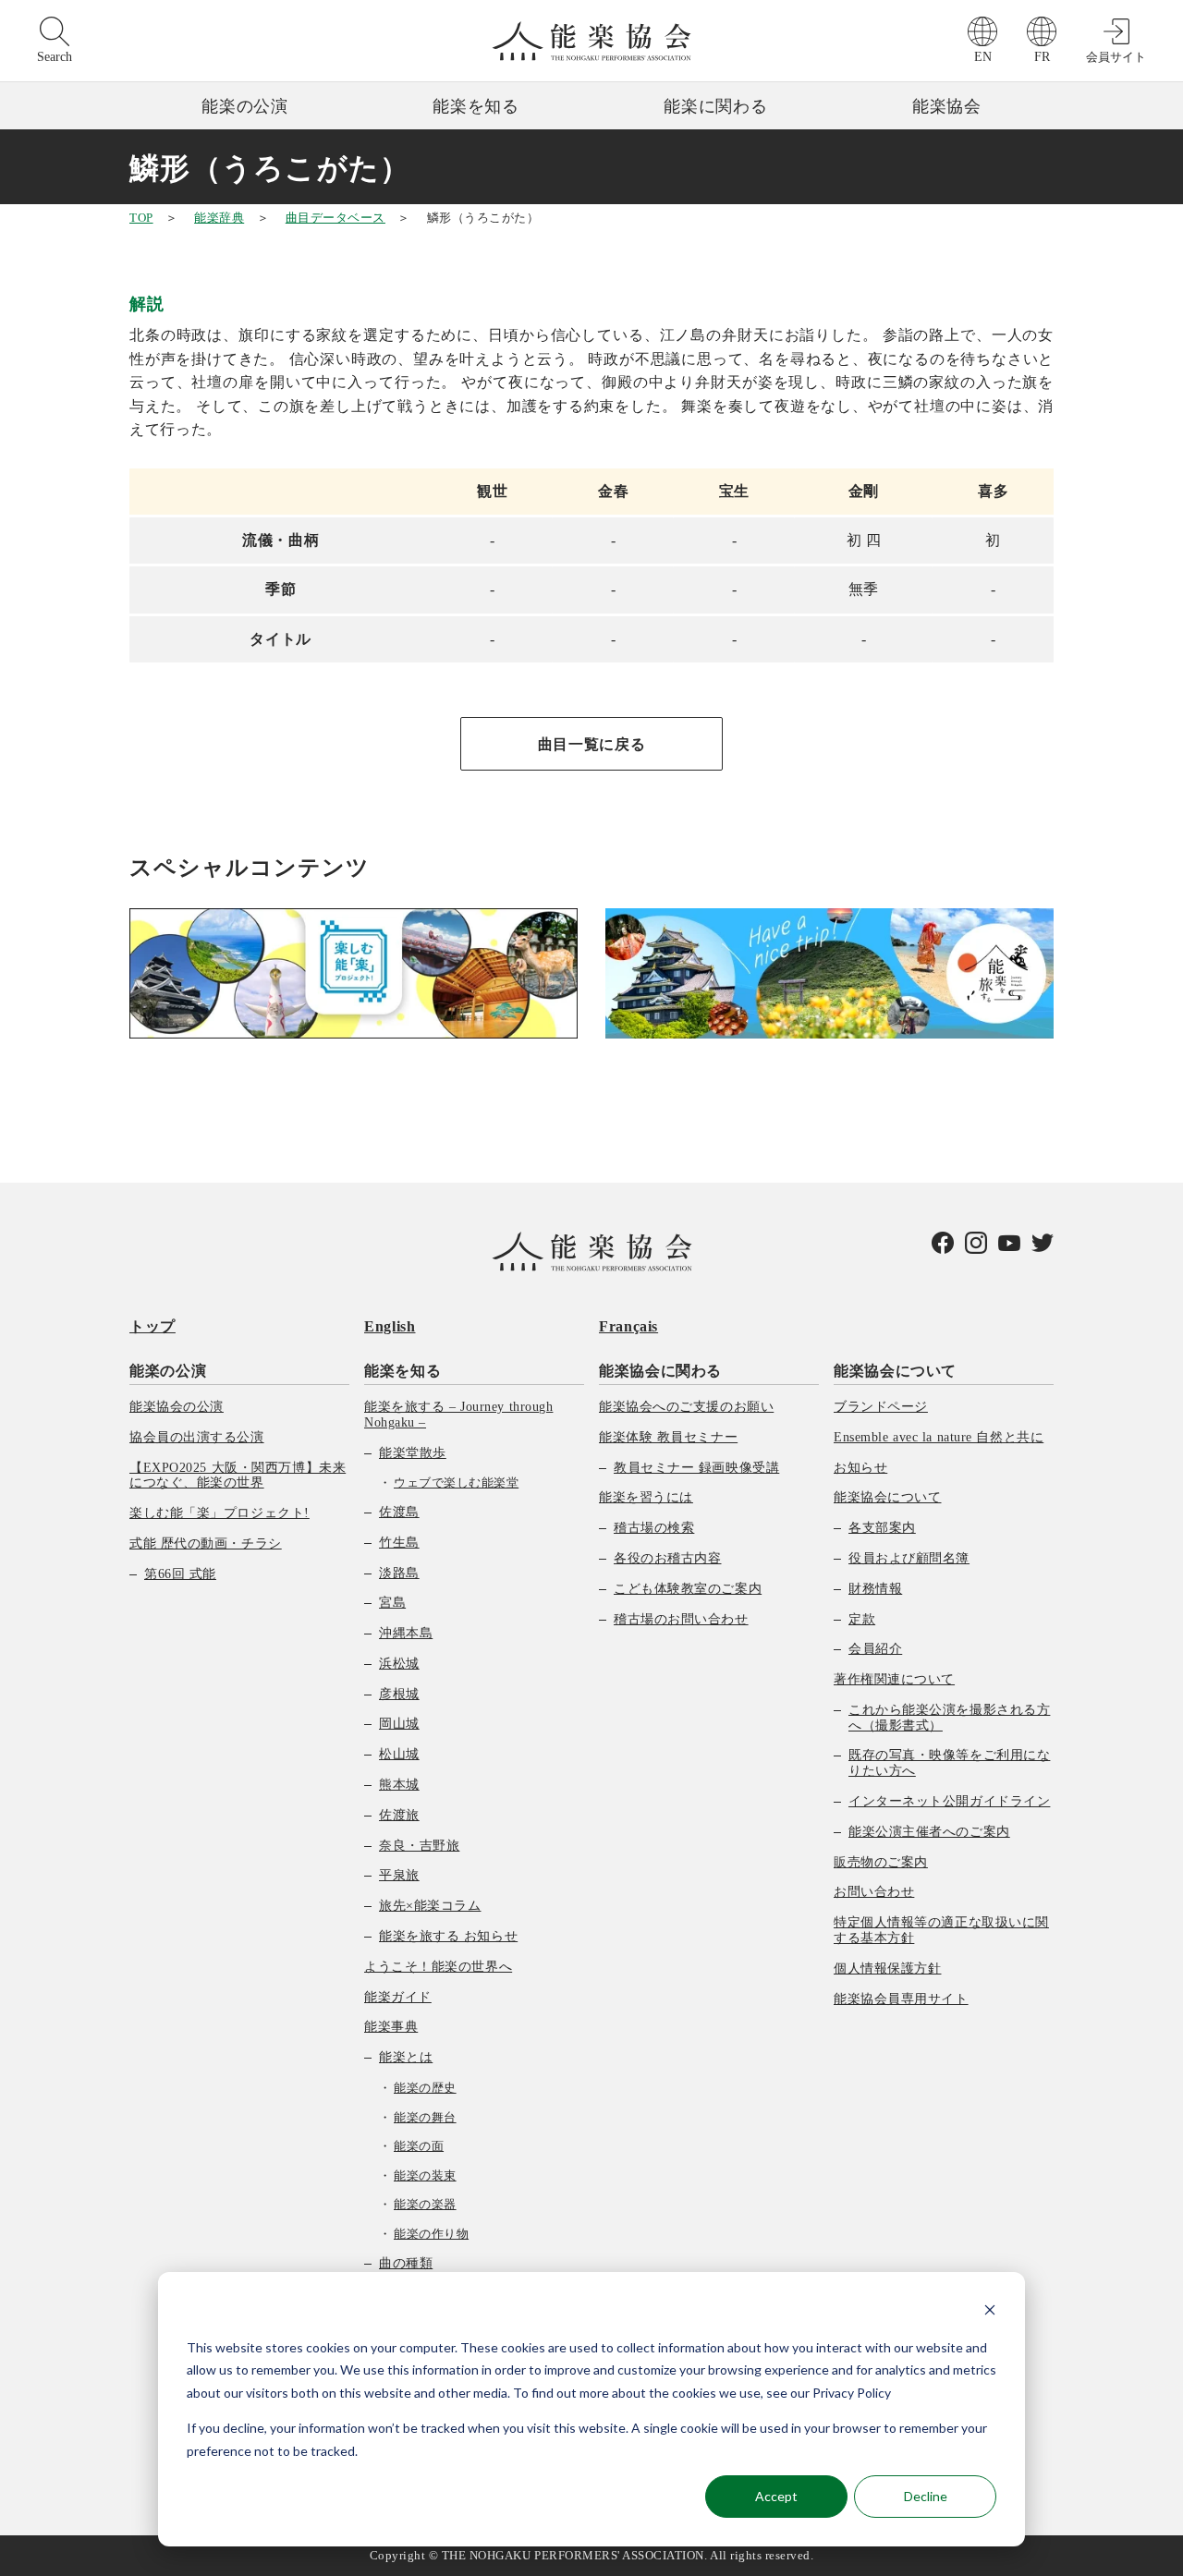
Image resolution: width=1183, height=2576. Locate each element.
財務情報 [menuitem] (875, 1589)
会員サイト (1116, 57)
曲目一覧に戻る (591, 744)
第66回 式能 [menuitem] (180, 1574)
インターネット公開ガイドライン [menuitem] (949, 1801)
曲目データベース (335, 218)
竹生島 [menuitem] (399, 1543)
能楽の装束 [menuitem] (425, 2175)
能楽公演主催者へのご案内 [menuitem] (929, 1832)
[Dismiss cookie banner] (990, 2312)
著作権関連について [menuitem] (894, 1679)
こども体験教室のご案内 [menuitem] (688, 1589)
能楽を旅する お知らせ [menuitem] (448, 1936)
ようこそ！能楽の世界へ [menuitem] (438, 1967)
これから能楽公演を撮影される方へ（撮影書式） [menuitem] (949, 1718)
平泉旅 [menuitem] (399, 1875)
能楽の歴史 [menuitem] (425, 2088)
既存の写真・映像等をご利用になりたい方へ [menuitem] (949, 1763)
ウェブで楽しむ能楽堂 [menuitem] (456, 1482)
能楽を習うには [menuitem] (646, 1497)
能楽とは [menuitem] (406, 2057)
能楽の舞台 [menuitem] (425, 2117)
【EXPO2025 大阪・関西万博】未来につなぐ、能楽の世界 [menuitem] (238, 1476)
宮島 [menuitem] (392, 1603)
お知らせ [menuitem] (860, 1468)
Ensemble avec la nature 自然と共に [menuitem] (939, 1437)
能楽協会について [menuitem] (895, 1371)
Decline (926, 2496)
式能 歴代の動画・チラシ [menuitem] (206, 1543)
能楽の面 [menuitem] (419, 2146)
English (390, 1326)
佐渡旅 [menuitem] (399, 1815)
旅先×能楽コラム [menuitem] (430, 1906)
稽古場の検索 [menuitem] (654, 1528)
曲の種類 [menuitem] (406, 2263)
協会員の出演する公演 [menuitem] (197, 1437)
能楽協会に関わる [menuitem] (660, 1371)
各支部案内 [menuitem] (882, 1528)
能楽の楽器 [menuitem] (425, 2204)
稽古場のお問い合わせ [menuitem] (681, 1619)
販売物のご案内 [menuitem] (881, 1862)
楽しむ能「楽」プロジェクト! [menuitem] (220, 1513)
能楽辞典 (219, 218)
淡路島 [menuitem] (399, 1573)
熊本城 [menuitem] (399, 1785)
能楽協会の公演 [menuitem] (177, 1407)
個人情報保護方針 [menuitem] (887, 1968)
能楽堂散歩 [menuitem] (413, 1453)
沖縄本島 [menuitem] (406, 1633)
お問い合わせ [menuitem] (874, 1892)
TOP (141, 218)
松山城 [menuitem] (399, 1754)
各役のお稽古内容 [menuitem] (667, 1558)
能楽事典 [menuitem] (391, 2027)
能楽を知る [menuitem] (402, 1371)
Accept (776, 2496)
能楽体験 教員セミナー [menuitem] (668, 1437)
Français (628, 1326)
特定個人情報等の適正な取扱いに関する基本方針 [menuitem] (941, 1930)
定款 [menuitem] (862, 1619)
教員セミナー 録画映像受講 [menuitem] (696, 1468)
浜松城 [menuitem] (399, 1664)
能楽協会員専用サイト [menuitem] (901, 1999)
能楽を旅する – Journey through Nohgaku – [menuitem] (458, 1415)
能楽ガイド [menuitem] (398, 1997)
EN (983, 57)
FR (1042, 57)
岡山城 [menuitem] (399, 1724)
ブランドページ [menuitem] (881, 1407)
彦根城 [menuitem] (399, 1694)
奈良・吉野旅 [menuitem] (419, 1846)
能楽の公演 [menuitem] (168, 1371)
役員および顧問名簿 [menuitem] (909, 1558)
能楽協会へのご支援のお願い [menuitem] (686, 1407)
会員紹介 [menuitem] (875, 1649)
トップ (152, 1326)
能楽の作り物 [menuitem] (431, 2234)
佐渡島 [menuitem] (399, 1512)
